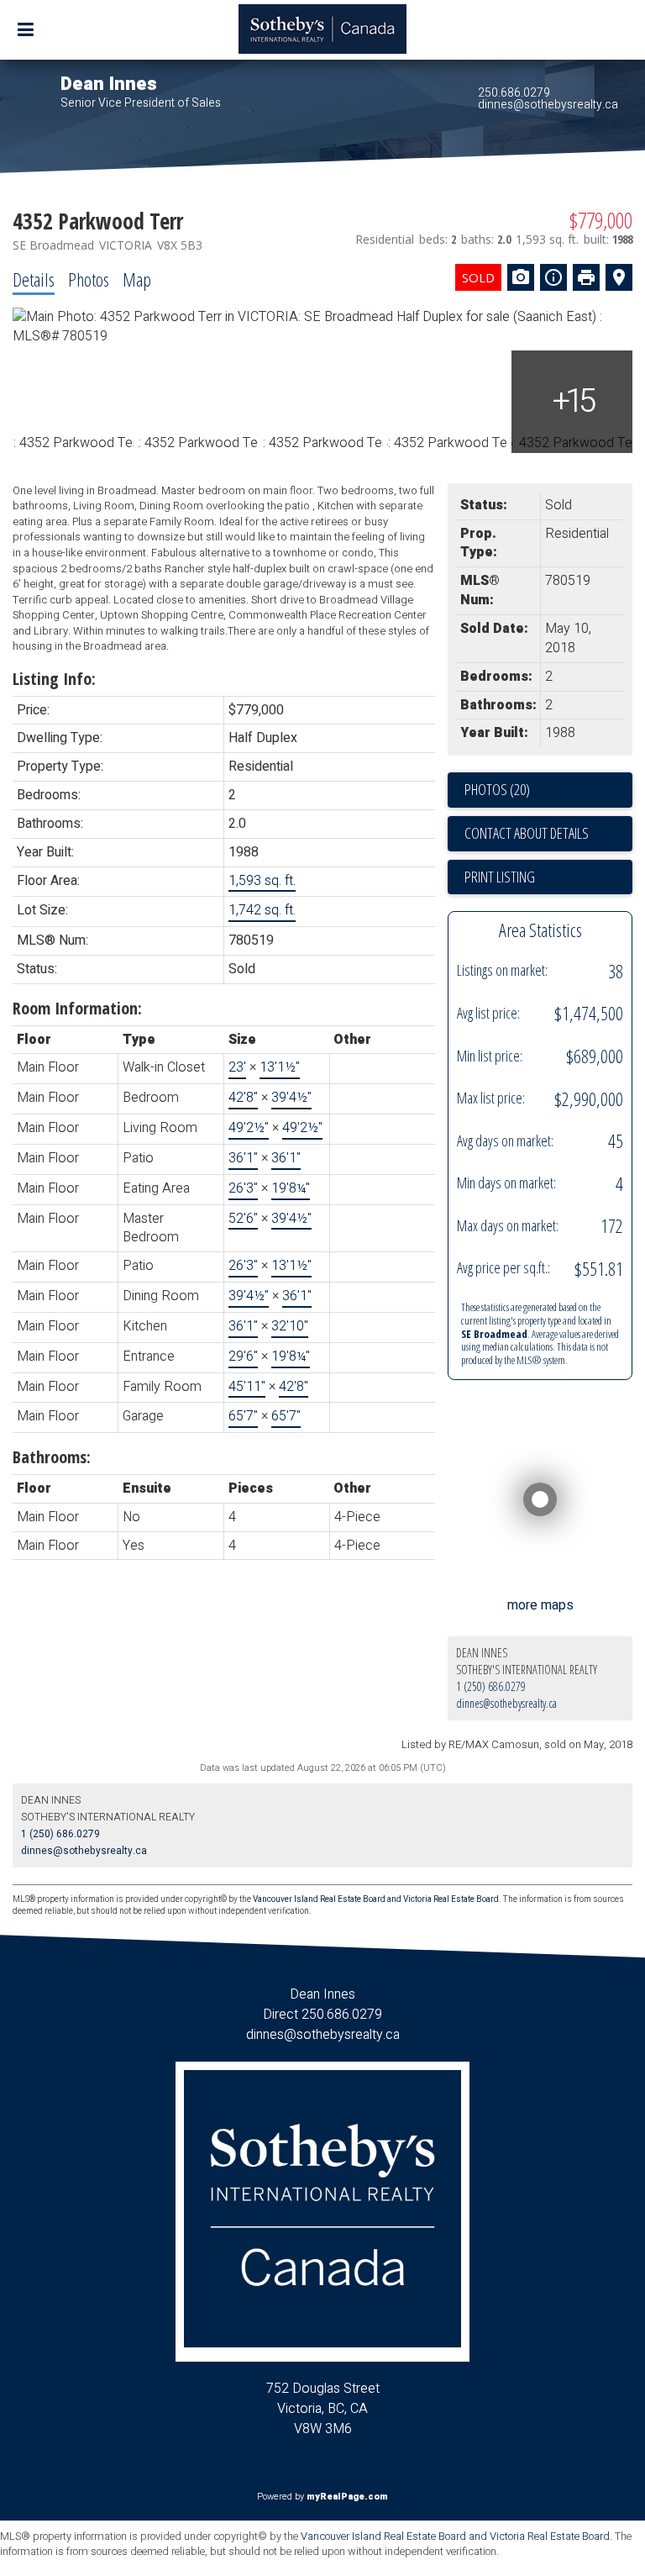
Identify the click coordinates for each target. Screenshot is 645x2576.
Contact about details (527, 833)
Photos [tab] (89, 279)
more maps (540, 1605)
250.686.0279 (514, 93)
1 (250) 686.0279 (491, 1686)
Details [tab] (34, 279)
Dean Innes (109, 84)
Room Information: (77, 1008)
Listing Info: (54, 679)
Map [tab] (137, 279)
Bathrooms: (52, 1457)
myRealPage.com (347, 2497)
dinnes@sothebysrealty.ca (548, 105)
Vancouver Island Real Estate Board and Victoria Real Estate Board (376, 1899)
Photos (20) (497, 789)
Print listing (500, 877)
